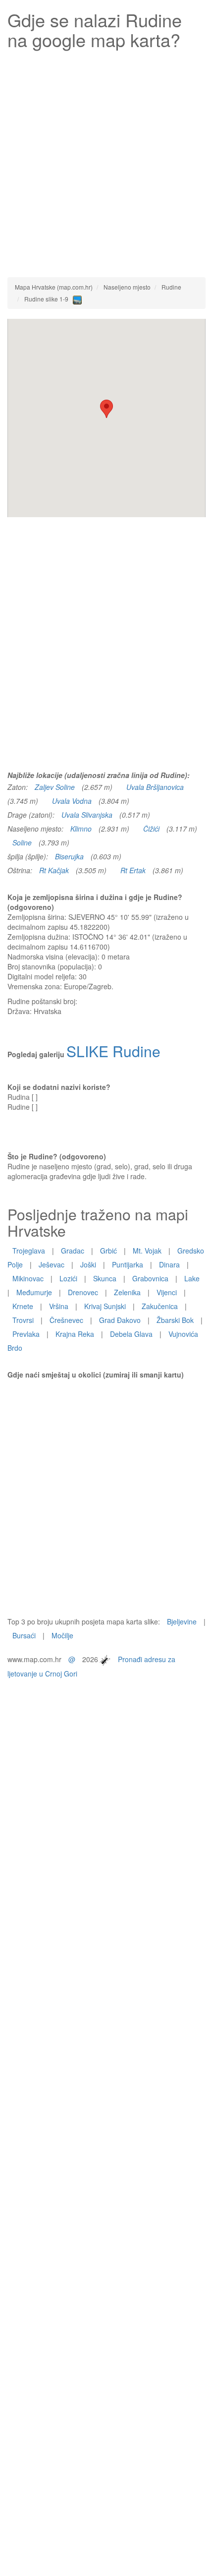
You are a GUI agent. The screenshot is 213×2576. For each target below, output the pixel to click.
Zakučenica (160, 1306)
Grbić (108, 1251)
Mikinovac (28, 1278)
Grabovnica (150, 1278)
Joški (88, 1264)
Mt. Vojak (147, 1251)
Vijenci (167, 1292)
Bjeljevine (182, 1621)
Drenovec (83, 1292)
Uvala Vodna (72, 801)
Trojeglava (29, 1251)
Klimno (81, 829)
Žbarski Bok (175, 1320)
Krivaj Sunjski (105, 1306)
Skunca (105, 1278)
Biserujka (69, 856)
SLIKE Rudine (113, 1051)
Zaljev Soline (55, 787)
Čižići (151, 829)
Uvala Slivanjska (87, 815)
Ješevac (52, 1264)
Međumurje (34, 1292)
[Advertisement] (106, 161)
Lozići (68, 1278)
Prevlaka (26, 1334)
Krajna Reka (75, 1334)
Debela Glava (131, 1334)
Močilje (62, 1635)
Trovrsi (23, 1320)
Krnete (23, 1306)
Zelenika (127, 1292)
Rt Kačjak (54, 870)
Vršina (59, 1306)
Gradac (73, 1251)
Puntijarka (128, 1264)
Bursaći (24, 1635)
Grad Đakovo (120, 1320)
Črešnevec (66, 1320)
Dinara (169, 1264)
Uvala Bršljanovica (155, 787)
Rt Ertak (133, 870)
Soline (22, 842)
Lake (192, 1278)
